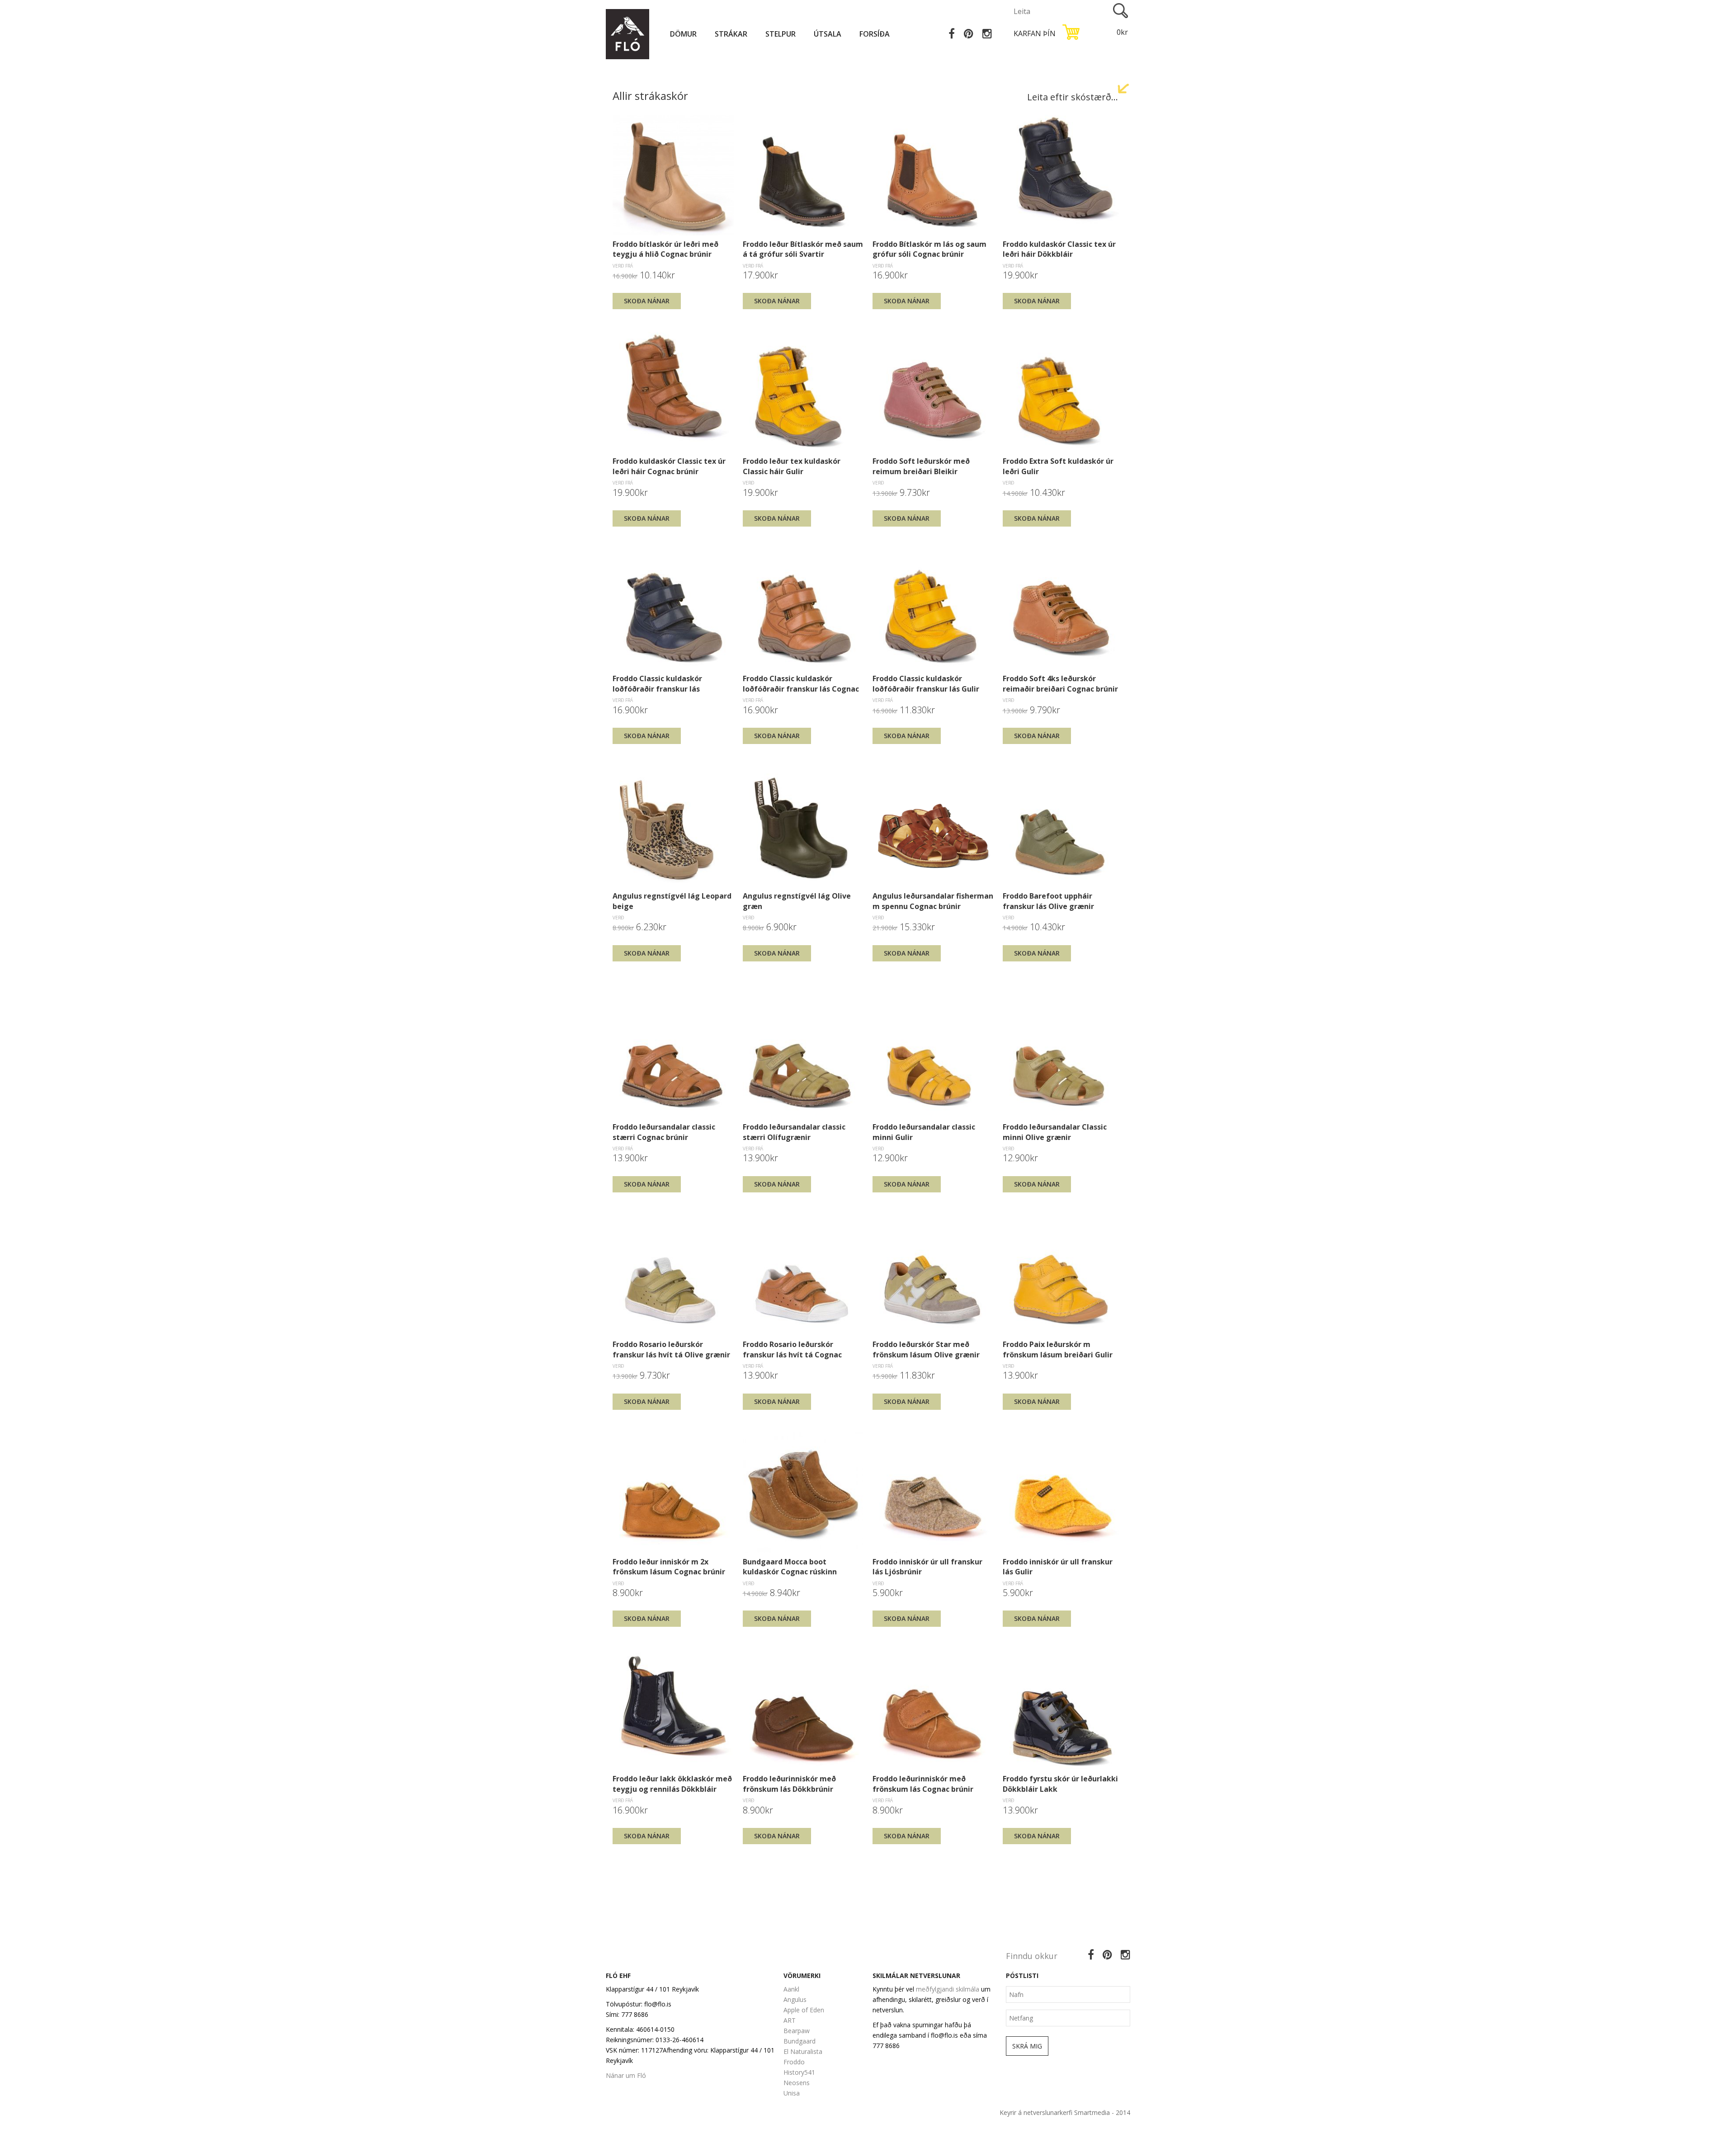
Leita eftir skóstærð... (1073, 97)
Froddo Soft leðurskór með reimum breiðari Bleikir (921, 466)
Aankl (791, 1989)
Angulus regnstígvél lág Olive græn (797, 901)
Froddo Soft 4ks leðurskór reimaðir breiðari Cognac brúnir (1060, 683)
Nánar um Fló (626, 2075)
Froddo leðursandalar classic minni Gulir (924, 1132)
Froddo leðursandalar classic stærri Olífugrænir (794, 1132)
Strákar (731, 34)
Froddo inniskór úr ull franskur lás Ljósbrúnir (927, 1567)
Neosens (797, 2083)
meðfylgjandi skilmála (948, 1989)
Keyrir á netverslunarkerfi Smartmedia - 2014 (1065, 2112)
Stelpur (781, 34)
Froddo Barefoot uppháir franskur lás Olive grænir (1048, 901)
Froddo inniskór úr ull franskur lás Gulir (1058, 1567)
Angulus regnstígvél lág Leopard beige (672, 901)
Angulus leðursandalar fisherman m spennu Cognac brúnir (933, 901)
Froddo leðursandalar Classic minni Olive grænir (1055, 1132)
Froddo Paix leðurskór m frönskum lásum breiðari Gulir (1058, 1349)
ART (790, 2020)
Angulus (795, 1999)
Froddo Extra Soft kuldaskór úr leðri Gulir (1058, 466)
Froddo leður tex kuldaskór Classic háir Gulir (792, 466)
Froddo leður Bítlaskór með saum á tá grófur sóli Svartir (803, 249)
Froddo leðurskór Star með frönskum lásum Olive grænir (926, 1349)
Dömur (683, 34)
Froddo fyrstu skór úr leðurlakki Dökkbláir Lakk (1060, 1784)
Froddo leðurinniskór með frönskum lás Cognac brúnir (923, 1784)
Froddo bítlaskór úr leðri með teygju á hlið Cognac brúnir (665, 249)
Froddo (794, 2062)
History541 (799, 2072)
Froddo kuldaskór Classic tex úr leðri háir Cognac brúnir (669, 466)
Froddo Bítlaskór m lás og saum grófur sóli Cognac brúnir (929, 249)
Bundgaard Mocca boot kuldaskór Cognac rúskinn (790, 1567)
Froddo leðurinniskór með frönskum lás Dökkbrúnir (789, 1784)
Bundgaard (800, 2041)
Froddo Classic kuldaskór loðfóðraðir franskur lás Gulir (926, 683)
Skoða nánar (647, 301)
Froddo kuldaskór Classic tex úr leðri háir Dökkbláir (1059, 249)
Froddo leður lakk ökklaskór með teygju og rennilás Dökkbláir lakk (672, 1784)
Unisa (792, 2093)
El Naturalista (803, 2051)
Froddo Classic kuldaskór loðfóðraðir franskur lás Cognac (801, 683)
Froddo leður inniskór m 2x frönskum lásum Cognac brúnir (669, 1567)
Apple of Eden (804, 2010)
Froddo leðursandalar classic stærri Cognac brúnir (664, 1132)
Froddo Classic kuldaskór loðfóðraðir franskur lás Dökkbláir (657, 683)
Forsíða (875, 34)
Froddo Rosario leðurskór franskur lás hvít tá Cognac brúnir (792, 1349)
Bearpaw (797, 2031)
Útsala (828, 34)
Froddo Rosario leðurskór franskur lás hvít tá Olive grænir (671, 1349)
